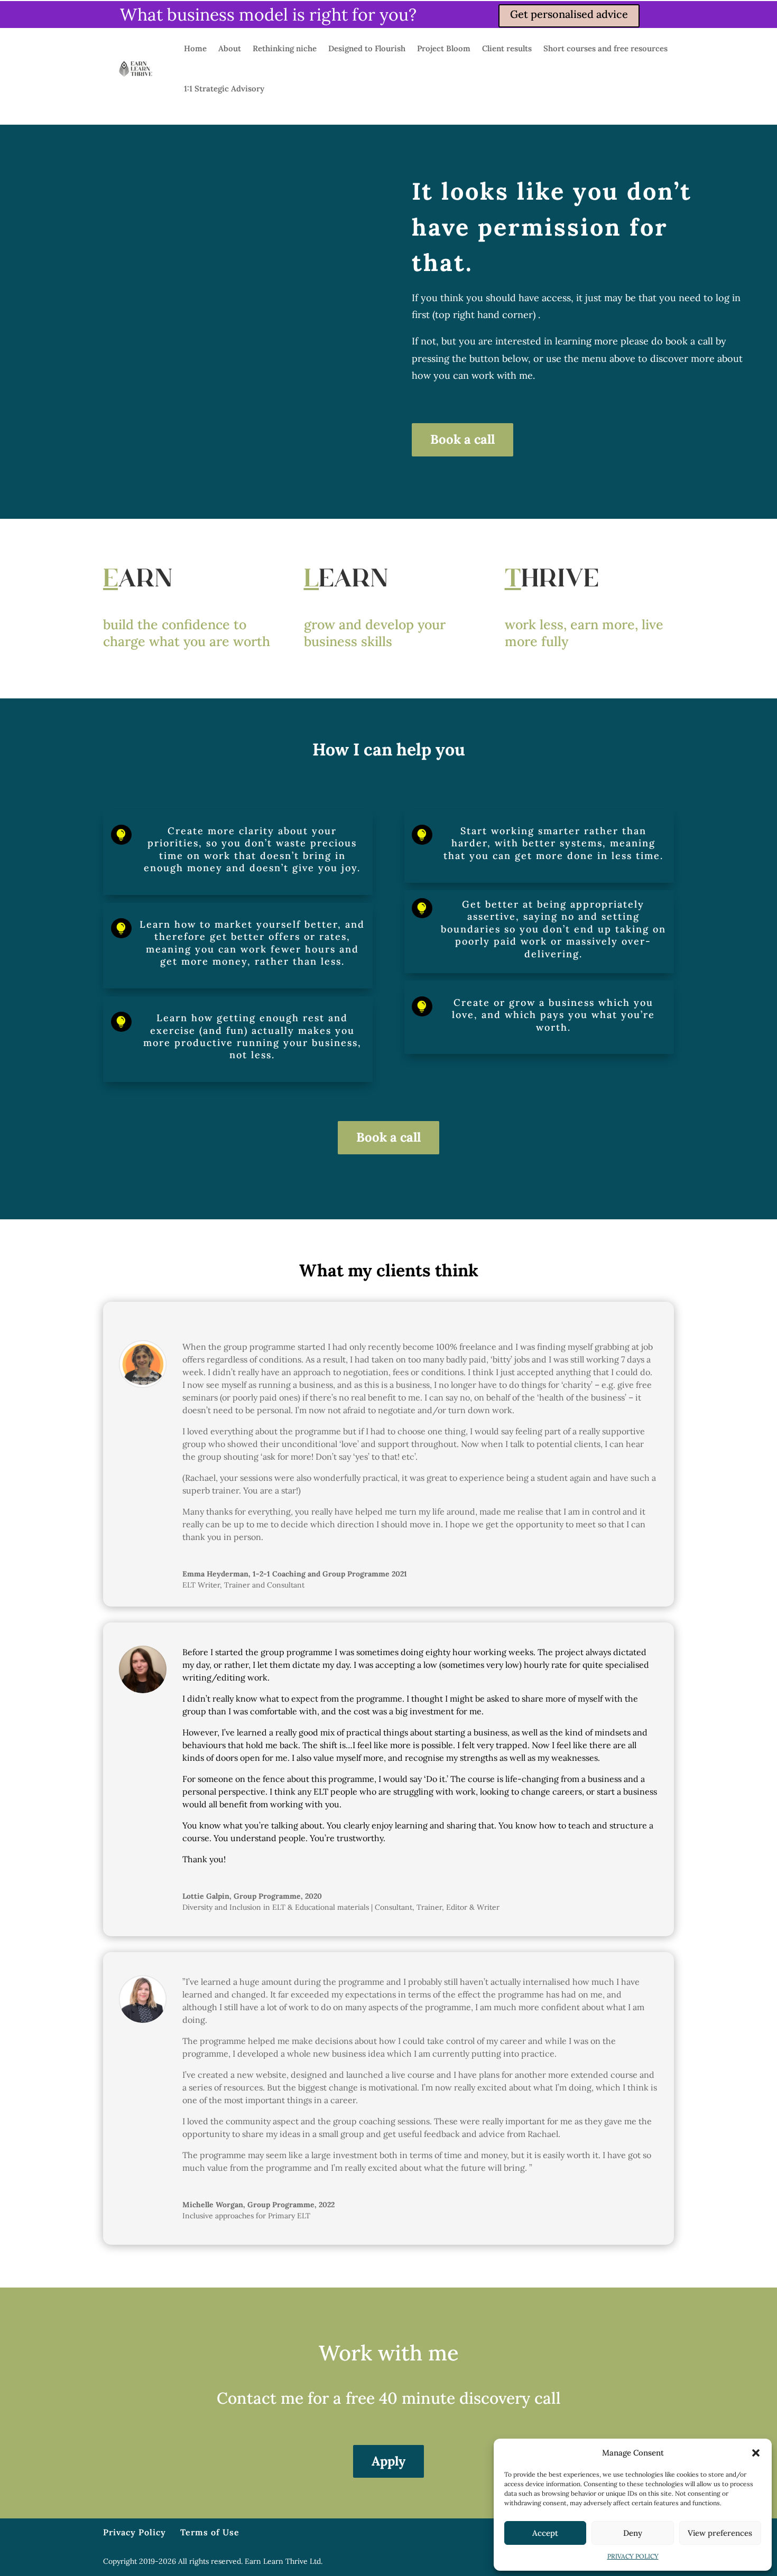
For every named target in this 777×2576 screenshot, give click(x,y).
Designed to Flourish (367, 48)
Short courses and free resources (605, 48)
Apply (388, 2461)
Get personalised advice (569, 14)
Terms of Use (210, 2532)
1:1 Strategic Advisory (224, 88)
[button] (756, 2453)
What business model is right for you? (268, 15)
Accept (545, 2533)
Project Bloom (444, 48)
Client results (507, 48)
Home (195, 48)
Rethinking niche (285, 48)
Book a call (462, 439)
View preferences (720, 2533)
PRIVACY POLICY (633, 2556)
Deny (633, 2533)
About (230, 48)
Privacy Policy (135, 2532)
